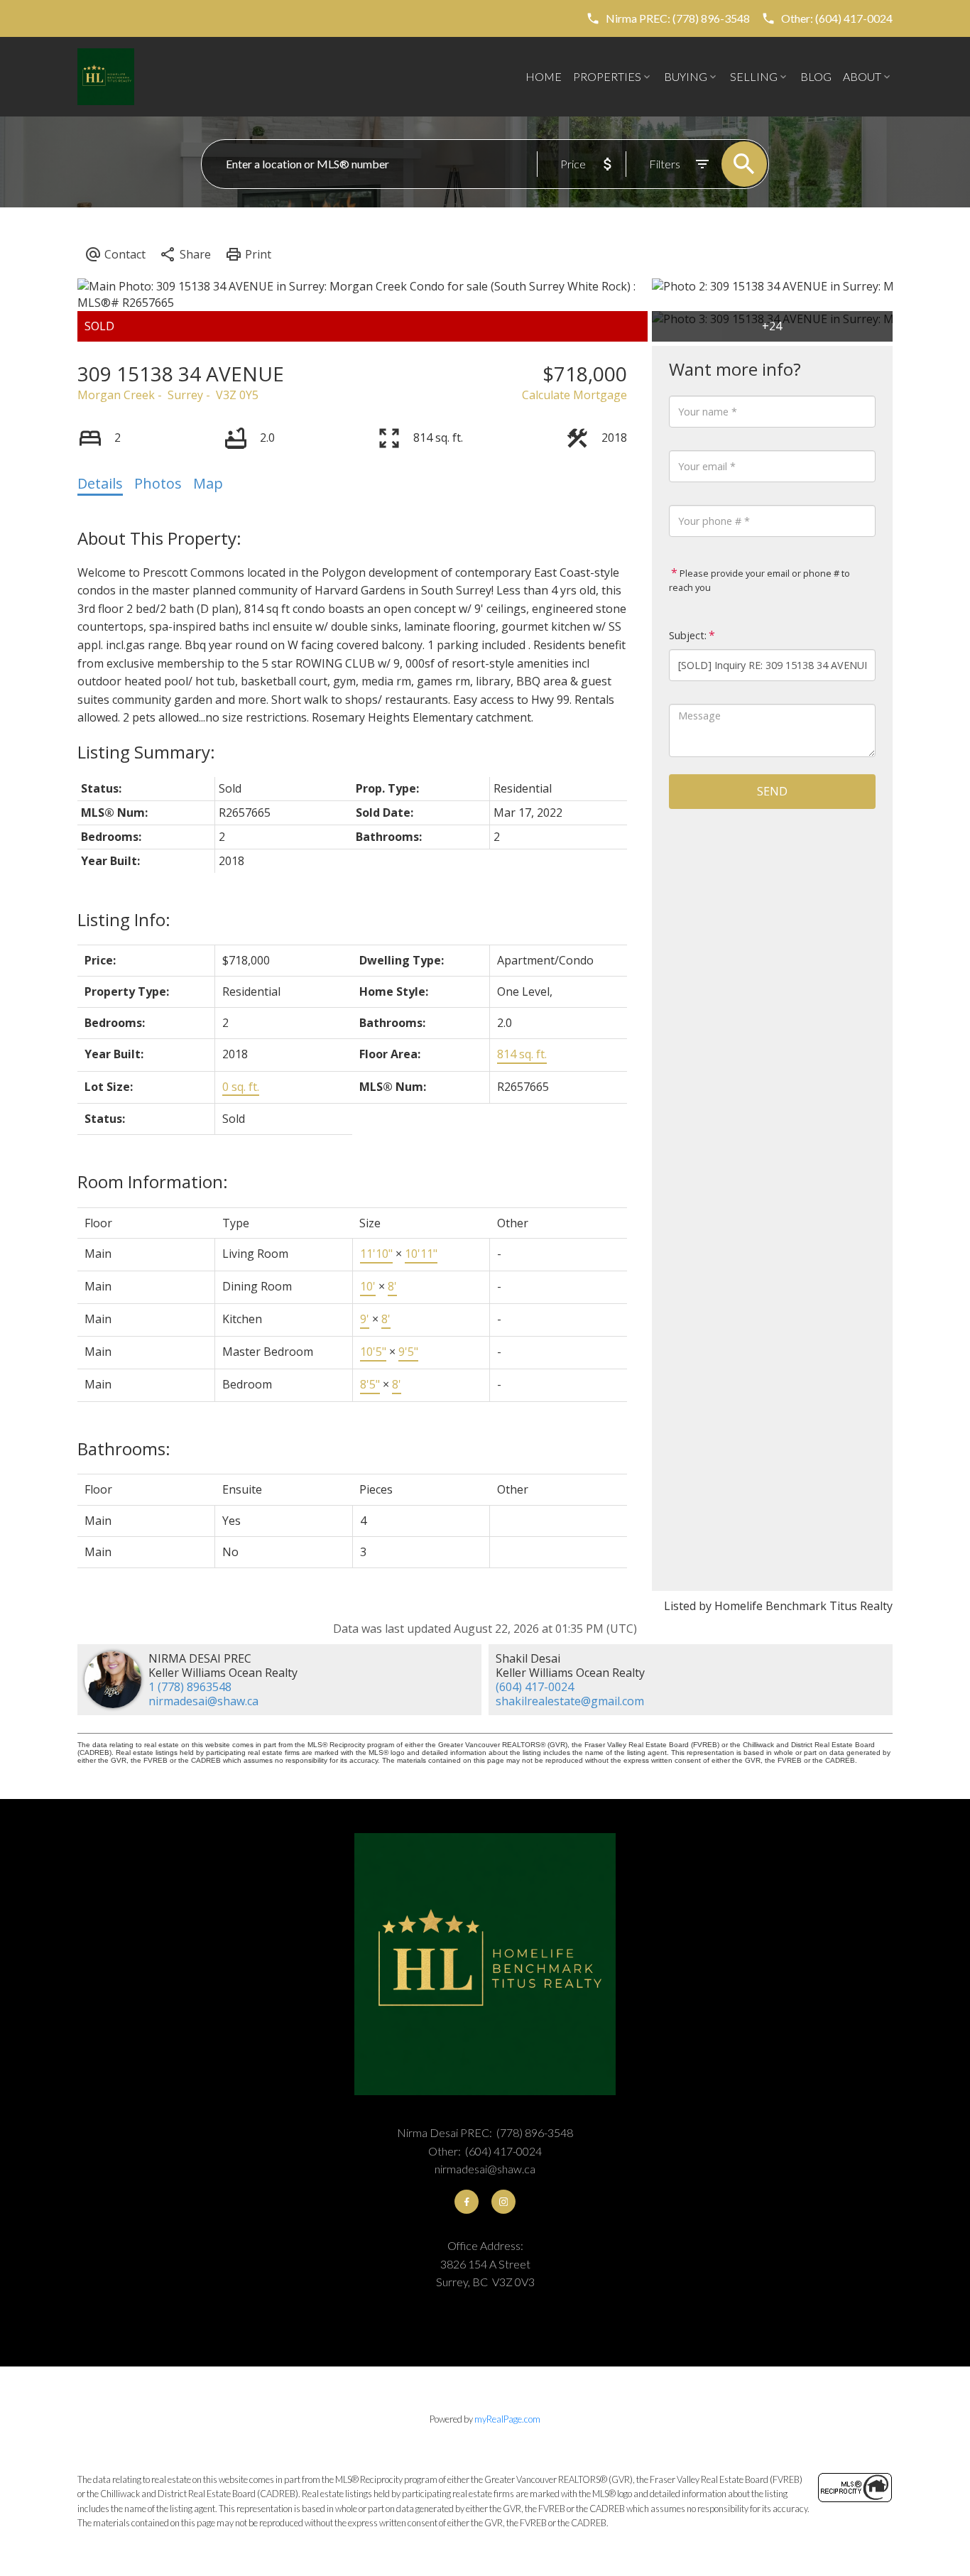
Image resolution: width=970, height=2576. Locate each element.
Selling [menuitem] (754, 76)
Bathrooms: (124, 1449)
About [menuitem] (862, 76)
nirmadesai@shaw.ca (203, 1701)
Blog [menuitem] (816, 76)
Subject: (688, 635)
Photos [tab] (158, 483)
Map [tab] (208, 483)
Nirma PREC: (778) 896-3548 (678, 18)
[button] (668, 18)
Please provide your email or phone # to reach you (759, 580)
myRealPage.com (507, 2419)
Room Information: (153, 1181)
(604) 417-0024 (535, 1687)
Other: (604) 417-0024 (837, 18)
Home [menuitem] (544, 76)
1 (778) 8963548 (190, 1687)
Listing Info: (124, 919)
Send (772, 791)
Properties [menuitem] (607, 76)
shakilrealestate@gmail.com (570, 1701)
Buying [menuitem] (686, 76)
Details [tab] (100, 483)
